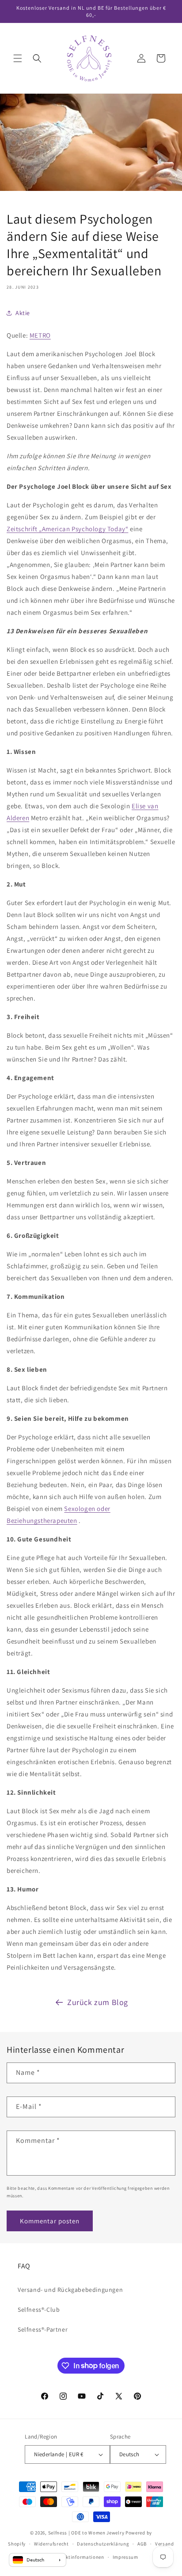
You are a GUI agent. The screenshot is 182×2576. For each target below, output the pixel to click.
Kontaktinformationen (78, 2557)
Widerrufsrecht (51, 2544)
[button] (18, 58)
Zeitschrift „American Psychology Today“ (67, 529)
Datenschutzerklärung (103, 2544)
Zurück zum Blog (98, 2002)
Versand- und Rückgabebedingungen (70, 2290)
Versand (165, 2544)
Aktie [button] (23, 313)
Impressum (125, 2557)
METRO (40, 335)
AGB (142, 2544)
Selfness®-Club (39, 2310)
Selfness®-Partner (43, 2329)
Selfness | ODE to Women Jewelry (86, 2533)
